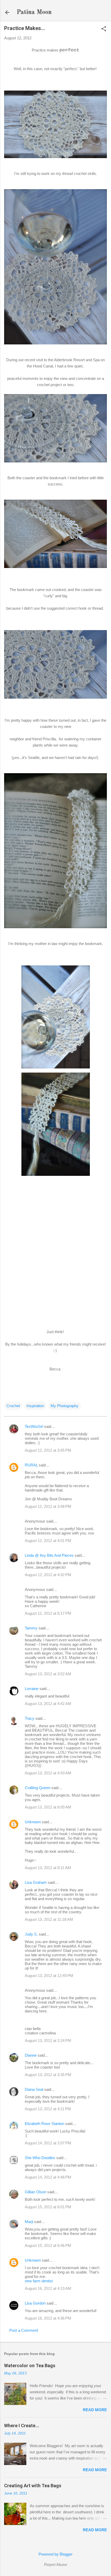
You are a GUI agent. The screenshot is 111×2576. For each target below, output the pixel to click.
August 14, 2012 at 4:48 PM (48, 2177)
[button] (104, 29)
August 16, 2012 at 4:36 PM (48, 2318)
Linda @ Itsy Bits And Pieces (49, 1555)
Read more (95, 2410)
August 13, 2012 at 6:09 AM (48, 1807)
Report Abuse (56, 2564)
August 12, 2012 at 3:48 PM (48, 1506)
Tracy (30, 1718)
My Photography (65, 1406)
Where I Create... (22, 2426)
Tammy (31, 1628)
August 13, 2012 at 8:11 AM (48, 1868)
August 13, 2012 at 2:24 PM (48, 2040)
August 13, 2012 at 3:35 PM (48, 2075)
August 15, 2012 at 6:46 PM (48, 2245)
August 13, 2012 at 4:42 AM (48, 1704)
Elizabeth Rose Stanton (45, 2124)
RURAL (32, 1465)
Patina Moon (34, 12)
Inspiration (35, 1406)
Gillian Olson (35, 2192)
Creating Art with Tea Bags (33, 2486)
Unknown (33, 1822)
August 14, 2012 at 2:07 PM (48, 2143)
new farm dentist (39, 2281)
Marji (29, 2222)
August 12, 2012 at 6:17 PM (48, 1613)
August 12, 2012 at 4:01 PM (48, 1541)
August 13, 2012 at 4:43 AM (48, 1773)
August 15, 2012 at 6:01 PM (48, 2207)
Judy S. (31, 1934)
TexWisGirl (34, 1426)
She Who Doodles (40, 2158)
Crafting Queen (38, 1788)
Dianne (31, 2055)
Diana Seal (34, 2089)
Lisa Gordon (35, 2303)
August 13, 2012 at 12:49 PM (49, 1976)
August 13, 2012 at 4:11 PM (48, 2109)
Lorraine (32, 1689)
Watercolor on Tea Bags (30, 2365)
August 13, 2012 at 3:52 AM (48, 1674)
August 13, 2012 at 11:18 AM (49, 1919)
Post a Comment (24, 2330)
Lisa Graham (36, 1882)
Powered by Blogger (55, 2554)
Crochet (13, 1406)
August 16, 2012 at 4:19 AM (48, 2288)
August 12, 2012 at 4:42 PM (48, 1575)
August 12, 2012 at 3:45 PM (48, 1450)
